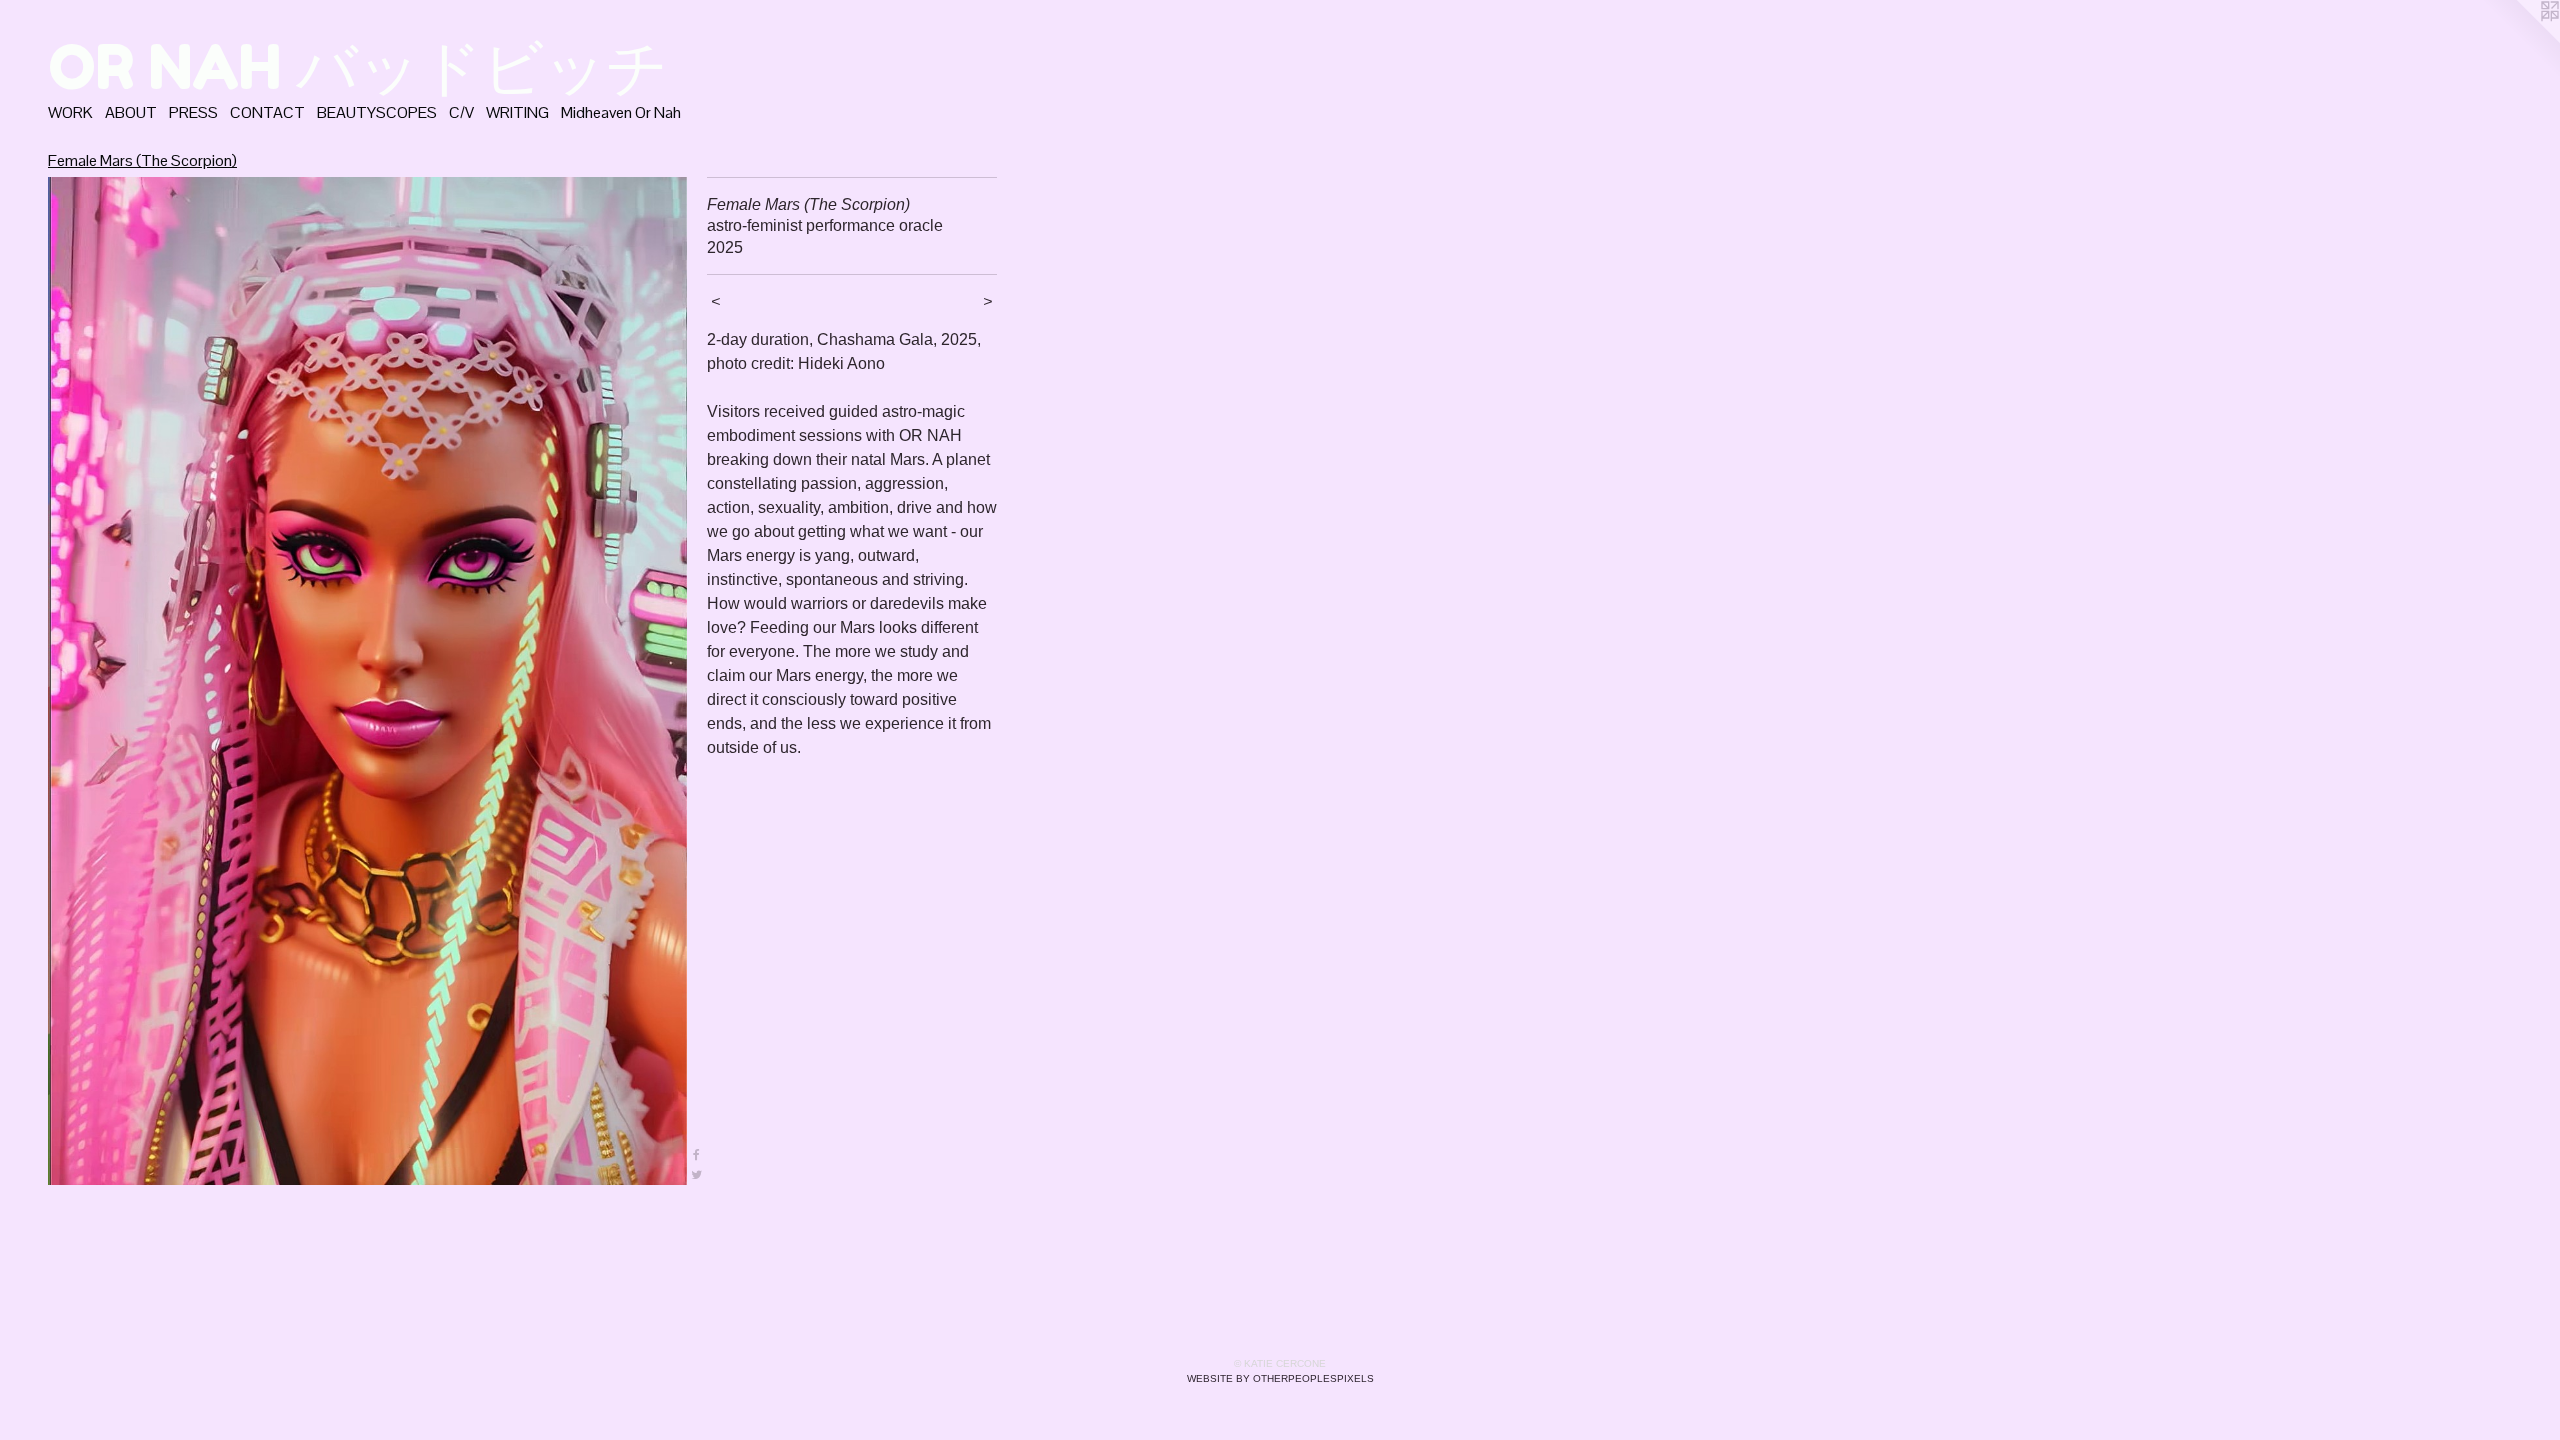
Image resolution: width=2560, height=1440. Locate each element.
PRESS (193, 112)
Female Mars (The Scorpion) (142, 160)
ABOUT (131, 112)
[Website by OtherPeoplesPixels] (2520, 40)
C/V (461, 112)
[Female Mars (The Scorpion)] (367, 681)
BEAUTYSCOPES (377, 112)
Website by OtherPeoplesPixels (1280, 1378)
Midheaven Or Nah (621, 112)
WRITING (517, 112)
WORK (70, 112)
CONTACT (267, 112)
